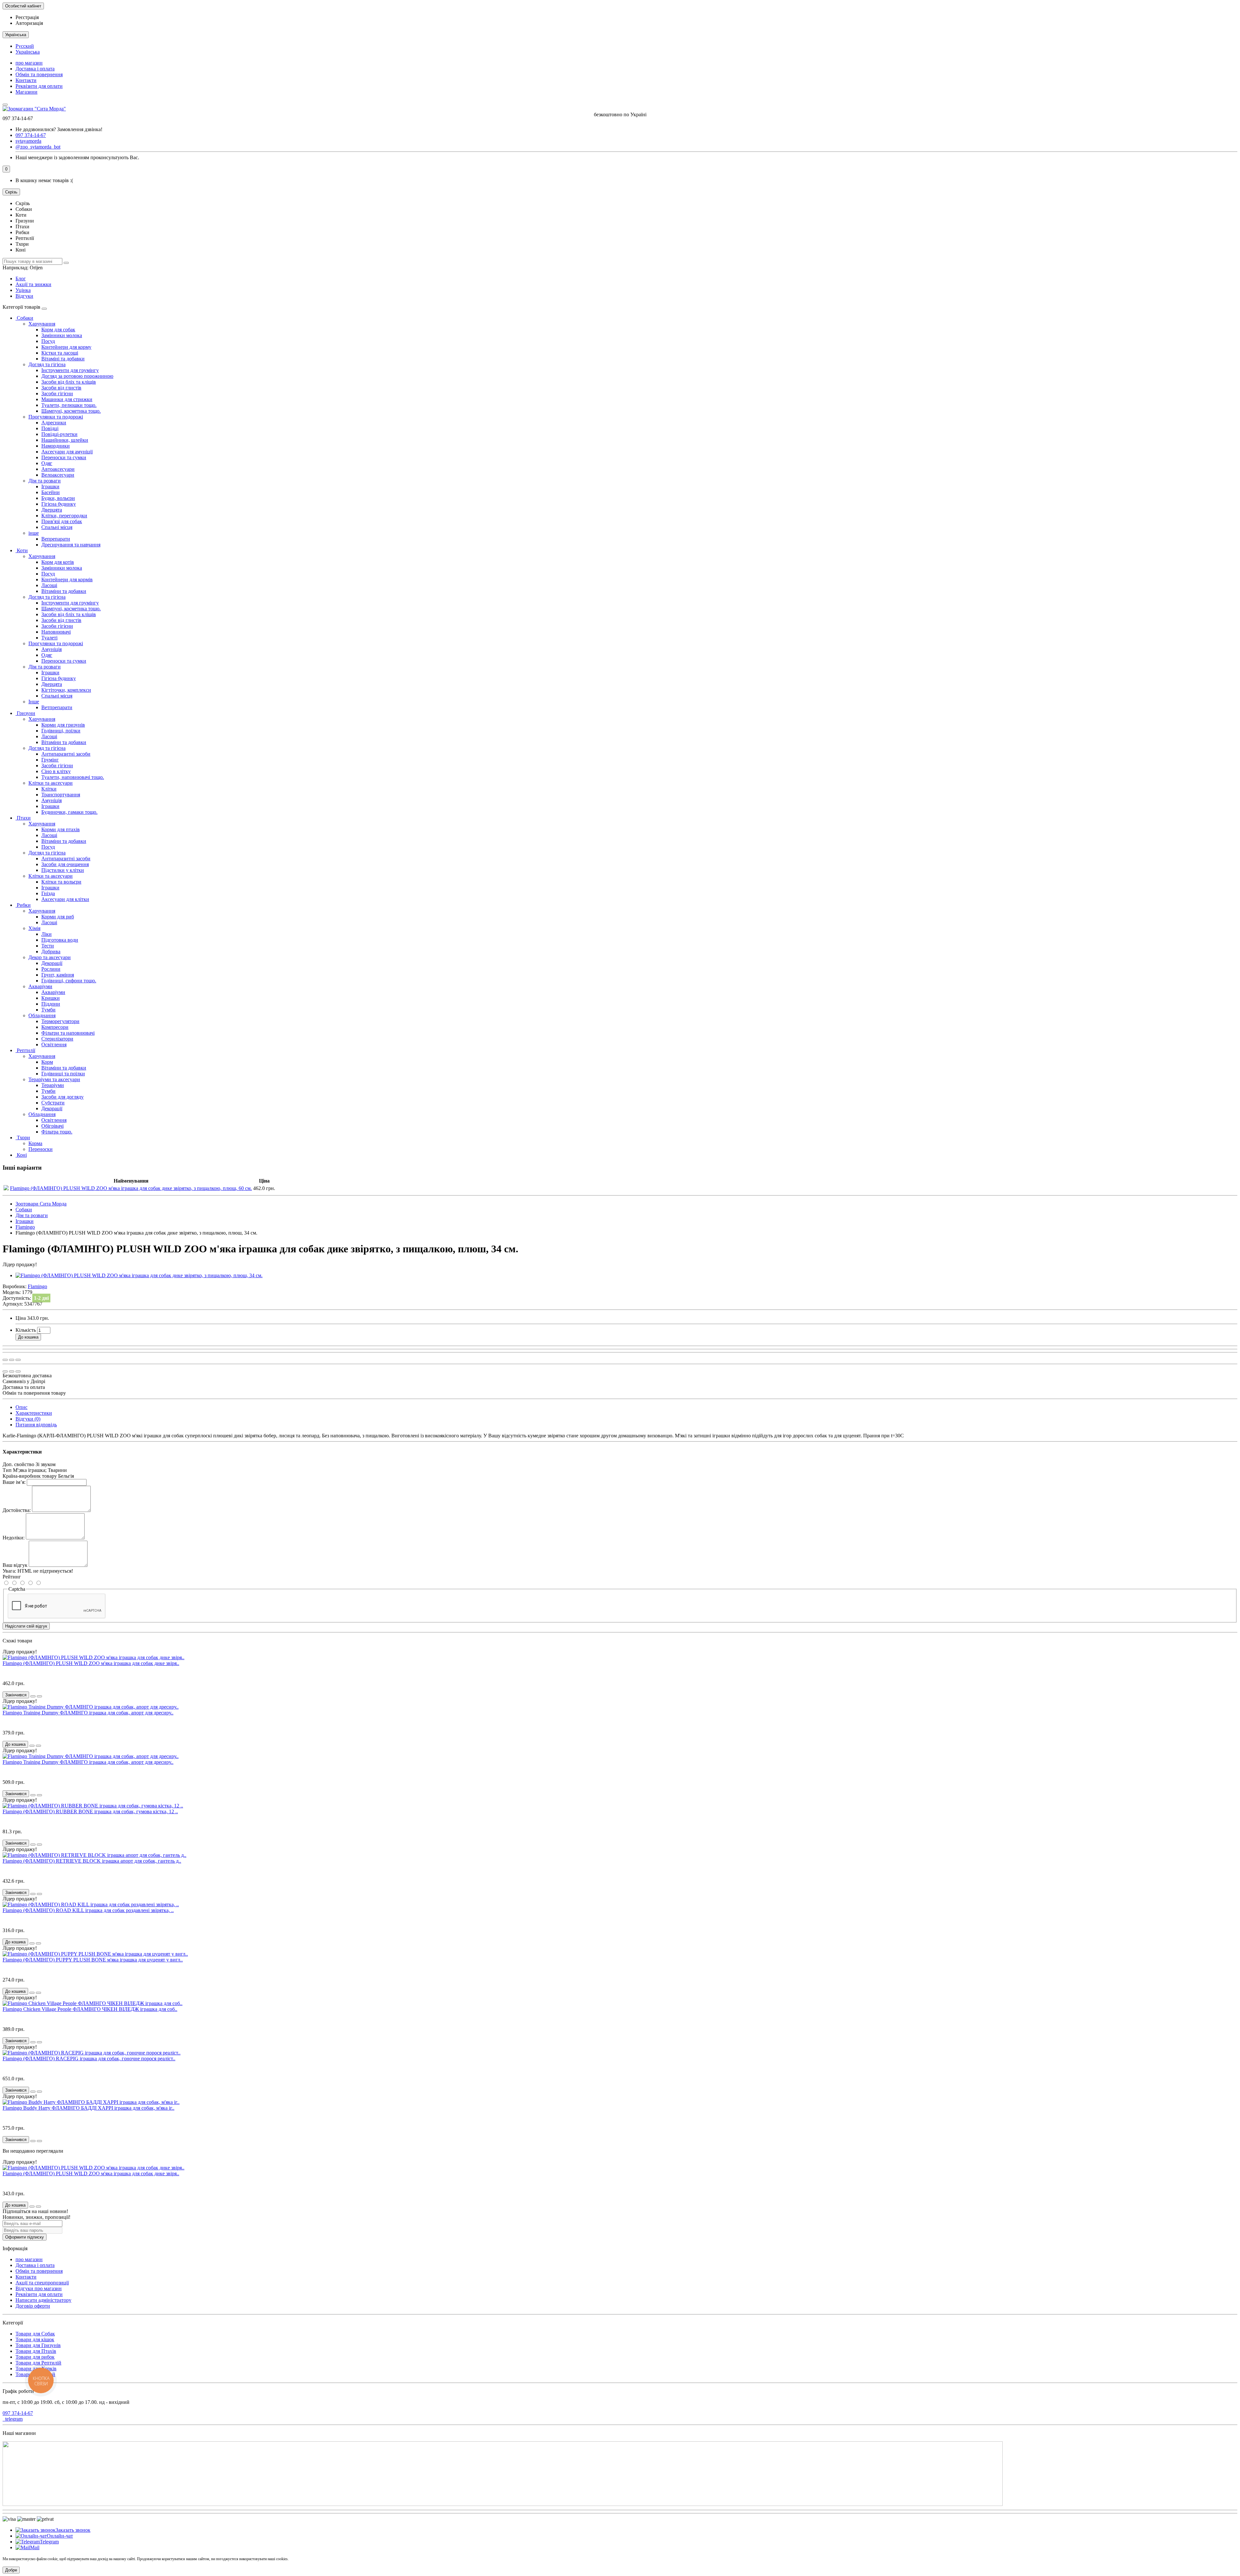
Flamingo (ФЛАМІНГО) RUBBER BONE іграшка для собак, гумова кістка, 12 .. (90, 1811)
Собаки (24, 318)
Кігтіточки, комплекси (66, 690)
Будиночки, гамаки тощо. (69, 812)
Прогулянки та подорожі (56, 417)
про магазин (29, 63)
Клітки (49, 789)
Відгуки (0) (28, 1419)
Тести (48, 946)
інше (34, 533)
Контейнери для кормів (67, 579)
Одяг (47, 463)
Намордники (56, 446)
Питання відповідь (36, 1425)
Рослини (51, 969)
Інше (34, 702)
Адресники (54, 423)
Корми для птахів (61, 829)
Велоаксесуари (58, 475)
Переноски (41, 1149)
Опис (21, 1407)
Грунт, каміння (58, 975)
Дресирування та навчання (71, 545)
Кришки (51, 998)
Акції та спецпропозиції (42, 2283)
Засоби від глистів (61, 388)
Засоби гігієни (57, 393)
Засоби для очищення (65, 864)
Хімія (34, 928)
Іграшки (50, 486)
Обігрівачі (52, 1126)
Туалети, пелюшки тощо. (69, 405)
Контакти (26, 80)
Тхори (23, 1138)
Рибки (23, 905)
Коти (22, 550)
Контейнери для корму (66, 347)
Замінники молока (62, 335)
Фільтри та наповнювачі (68, 1033)
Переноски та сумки (64, 457)
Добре (11, 2570)
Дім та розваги (45, 481)
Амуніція (52, 649)
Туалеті (49, 638)
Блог (21, 279)
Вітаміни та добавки (64, 591)
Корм (47, 1062)
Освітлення (54, 1045)
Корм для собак (58, 330)
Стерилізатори (57, 1039)
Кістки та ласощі (60, 353)
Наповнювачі (56, 632)
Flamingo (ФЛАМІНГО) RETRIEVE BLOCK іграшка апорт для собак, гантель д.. (92, 1861)
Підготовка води (60, 940)
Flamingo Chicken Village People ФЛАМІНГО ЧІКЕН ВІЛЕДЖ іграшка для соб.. (90, 2009)
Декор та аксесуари (50, 957)
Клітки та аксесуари (51, 783)
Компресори (55, 1027)
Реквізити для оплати (39, 86)
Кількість (26, 1330)
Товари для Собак (35, 2334)
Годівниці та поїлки (63, 1074)
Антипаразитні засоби (66, 754)
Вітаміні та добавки (63, 359)
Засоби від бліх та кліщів (69, 382)
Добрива (51, 952)
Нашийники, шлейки (65, 440)
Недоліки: (14, 1538)
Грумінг (50, 760)
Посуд (48, 341)
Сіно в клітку (56, 771)
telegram (13, 2419)
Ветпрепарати (57, 707)
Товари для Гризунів (38, 2345)
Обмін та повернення (39, 74)
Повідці (50, 428)
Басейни (51, 492)
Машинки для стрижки (67, 399)
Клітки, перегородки (64, 516)
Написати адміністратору (43, 2300)
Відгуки (24, 296)
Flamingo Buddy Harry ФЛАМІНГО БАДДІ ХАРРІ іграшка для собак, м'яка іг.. (88, 2108)
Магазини (26, 92)
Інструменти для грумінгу (70, 370)
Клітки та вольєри (61, 882)
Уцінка (23, 290)
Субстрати (53, 1103)
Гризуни (25, 713)
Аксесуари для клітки (65, 899)
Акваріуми (40, 986)
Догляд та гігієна (47, 364)
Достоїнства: (17, 1510)
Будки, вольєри (58, 498)
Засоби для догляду (62, 1097)
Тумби (48, 1010)
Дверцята (52, 510)
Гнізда (48, 893)
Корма (35, 1143)
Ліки (46, 934)
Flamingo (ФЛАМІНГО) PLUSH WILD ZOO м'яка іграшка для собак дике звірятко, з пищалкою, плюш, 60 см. (131, 1188)
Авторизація (29, 23)
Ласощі (49, 585)
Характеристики (34, 1413)
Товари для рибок (35, 2357)
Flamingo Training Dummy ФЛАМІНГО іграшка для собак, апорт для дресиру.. (88, 1713)
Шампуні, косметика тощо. (71, 411)
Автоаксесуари (58, 469)
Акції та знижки (33, 284)
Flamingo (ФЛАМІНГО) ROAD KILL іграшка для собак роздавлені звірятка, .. (88, 1910)
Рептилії (25, 1050)
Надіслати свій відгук (26, 1626)
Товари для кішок (35, 2339)
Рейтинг (12, 1577)
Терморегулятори (60, 1021)
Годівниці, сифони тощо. (69, 981)
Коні (21, 1155)
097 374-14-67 (18, 2413)
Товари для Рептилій (38, 2363)
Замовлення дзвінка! (59, 129)
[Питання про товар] (5, 1360)
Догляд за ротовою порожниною (77, 376)
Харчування (42, 324)
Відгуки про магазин (39, 2288)
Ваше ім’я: (14, 1482)
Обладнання (42, 1015)
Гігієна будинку (59, 504)
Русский (25, 46)
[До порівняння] (18, 1360)
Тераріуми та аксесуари (54, 1079)
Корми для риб (58, 917)
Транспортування (61, 795)
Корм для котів (58, 562)
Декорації (52, 963)
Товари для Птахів (36, 2351)
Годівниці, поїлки (61, 731)
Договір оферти (33, 2306)
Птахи (23, 818)
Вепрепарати (56, 539)
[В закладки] (12, 1360)
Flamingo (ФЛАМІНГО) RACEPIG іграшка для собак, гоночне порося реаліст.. (89, 2059)
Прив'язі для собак (62, 521)
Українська (28, 52)
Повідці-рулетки (59, 434)
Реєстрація (27, 17)
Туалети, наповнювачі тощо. (73, 777)
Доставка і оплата (35, 69)
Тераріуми (53, 1085)
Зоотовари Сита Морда (41, 1204)
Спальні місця (57, 527)
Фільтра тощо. (57, 1132)
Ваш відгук (15, 1565)
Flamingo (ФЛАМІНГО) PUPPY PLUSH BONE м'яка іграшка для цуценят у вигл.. (93, 1960)
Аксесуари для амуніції (67, 452)
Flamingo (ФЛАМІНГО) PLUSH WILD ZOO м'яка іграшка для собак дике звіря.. (91, 1663)
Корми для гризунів (63, 725)
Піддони (51, 1004)
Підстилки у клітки (63, 870)
